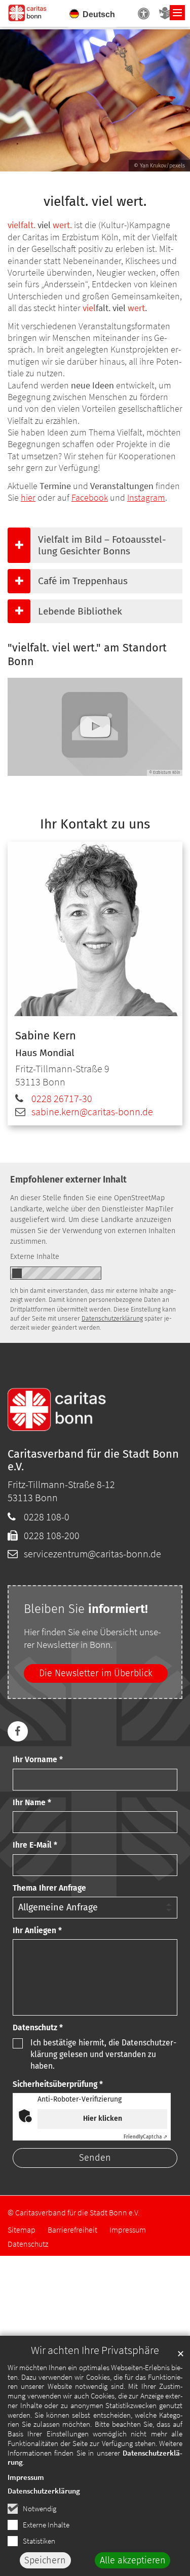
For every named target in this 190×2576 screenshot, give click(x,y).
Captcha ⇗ (145, 2137)
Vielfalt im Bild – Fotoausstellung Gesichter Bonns (102, 545)
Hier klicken (103, 2119)
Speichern (45, 2560)
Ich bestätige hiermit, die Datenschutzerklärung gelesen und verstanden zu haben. (103, 2055)
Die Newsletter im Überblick (96, 1673)
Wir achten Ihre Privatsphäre (95, 2350)
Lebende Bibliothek (80, 611)
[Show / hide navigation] (177, 13)
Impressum (26, 2477)
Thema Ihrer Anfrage (49, 1888)
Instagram (146, 497)
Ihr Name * (32, 1802)
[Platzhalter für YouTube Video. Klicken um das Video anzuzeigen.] (95, 727)
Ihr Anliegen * (37, 1930)
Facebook (90, 497)
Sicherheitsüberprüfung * (58, 2084)
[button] (18, 1731)
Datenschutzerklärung (44, 2491)
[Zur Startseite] (28, 12)
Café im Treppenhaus (83, 581)
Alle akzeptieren (133, 2560)
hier (28, 497)
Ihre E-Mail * (35, 1845)
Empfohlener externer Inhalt (68, 1180)
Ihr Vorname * (38, 1759)
